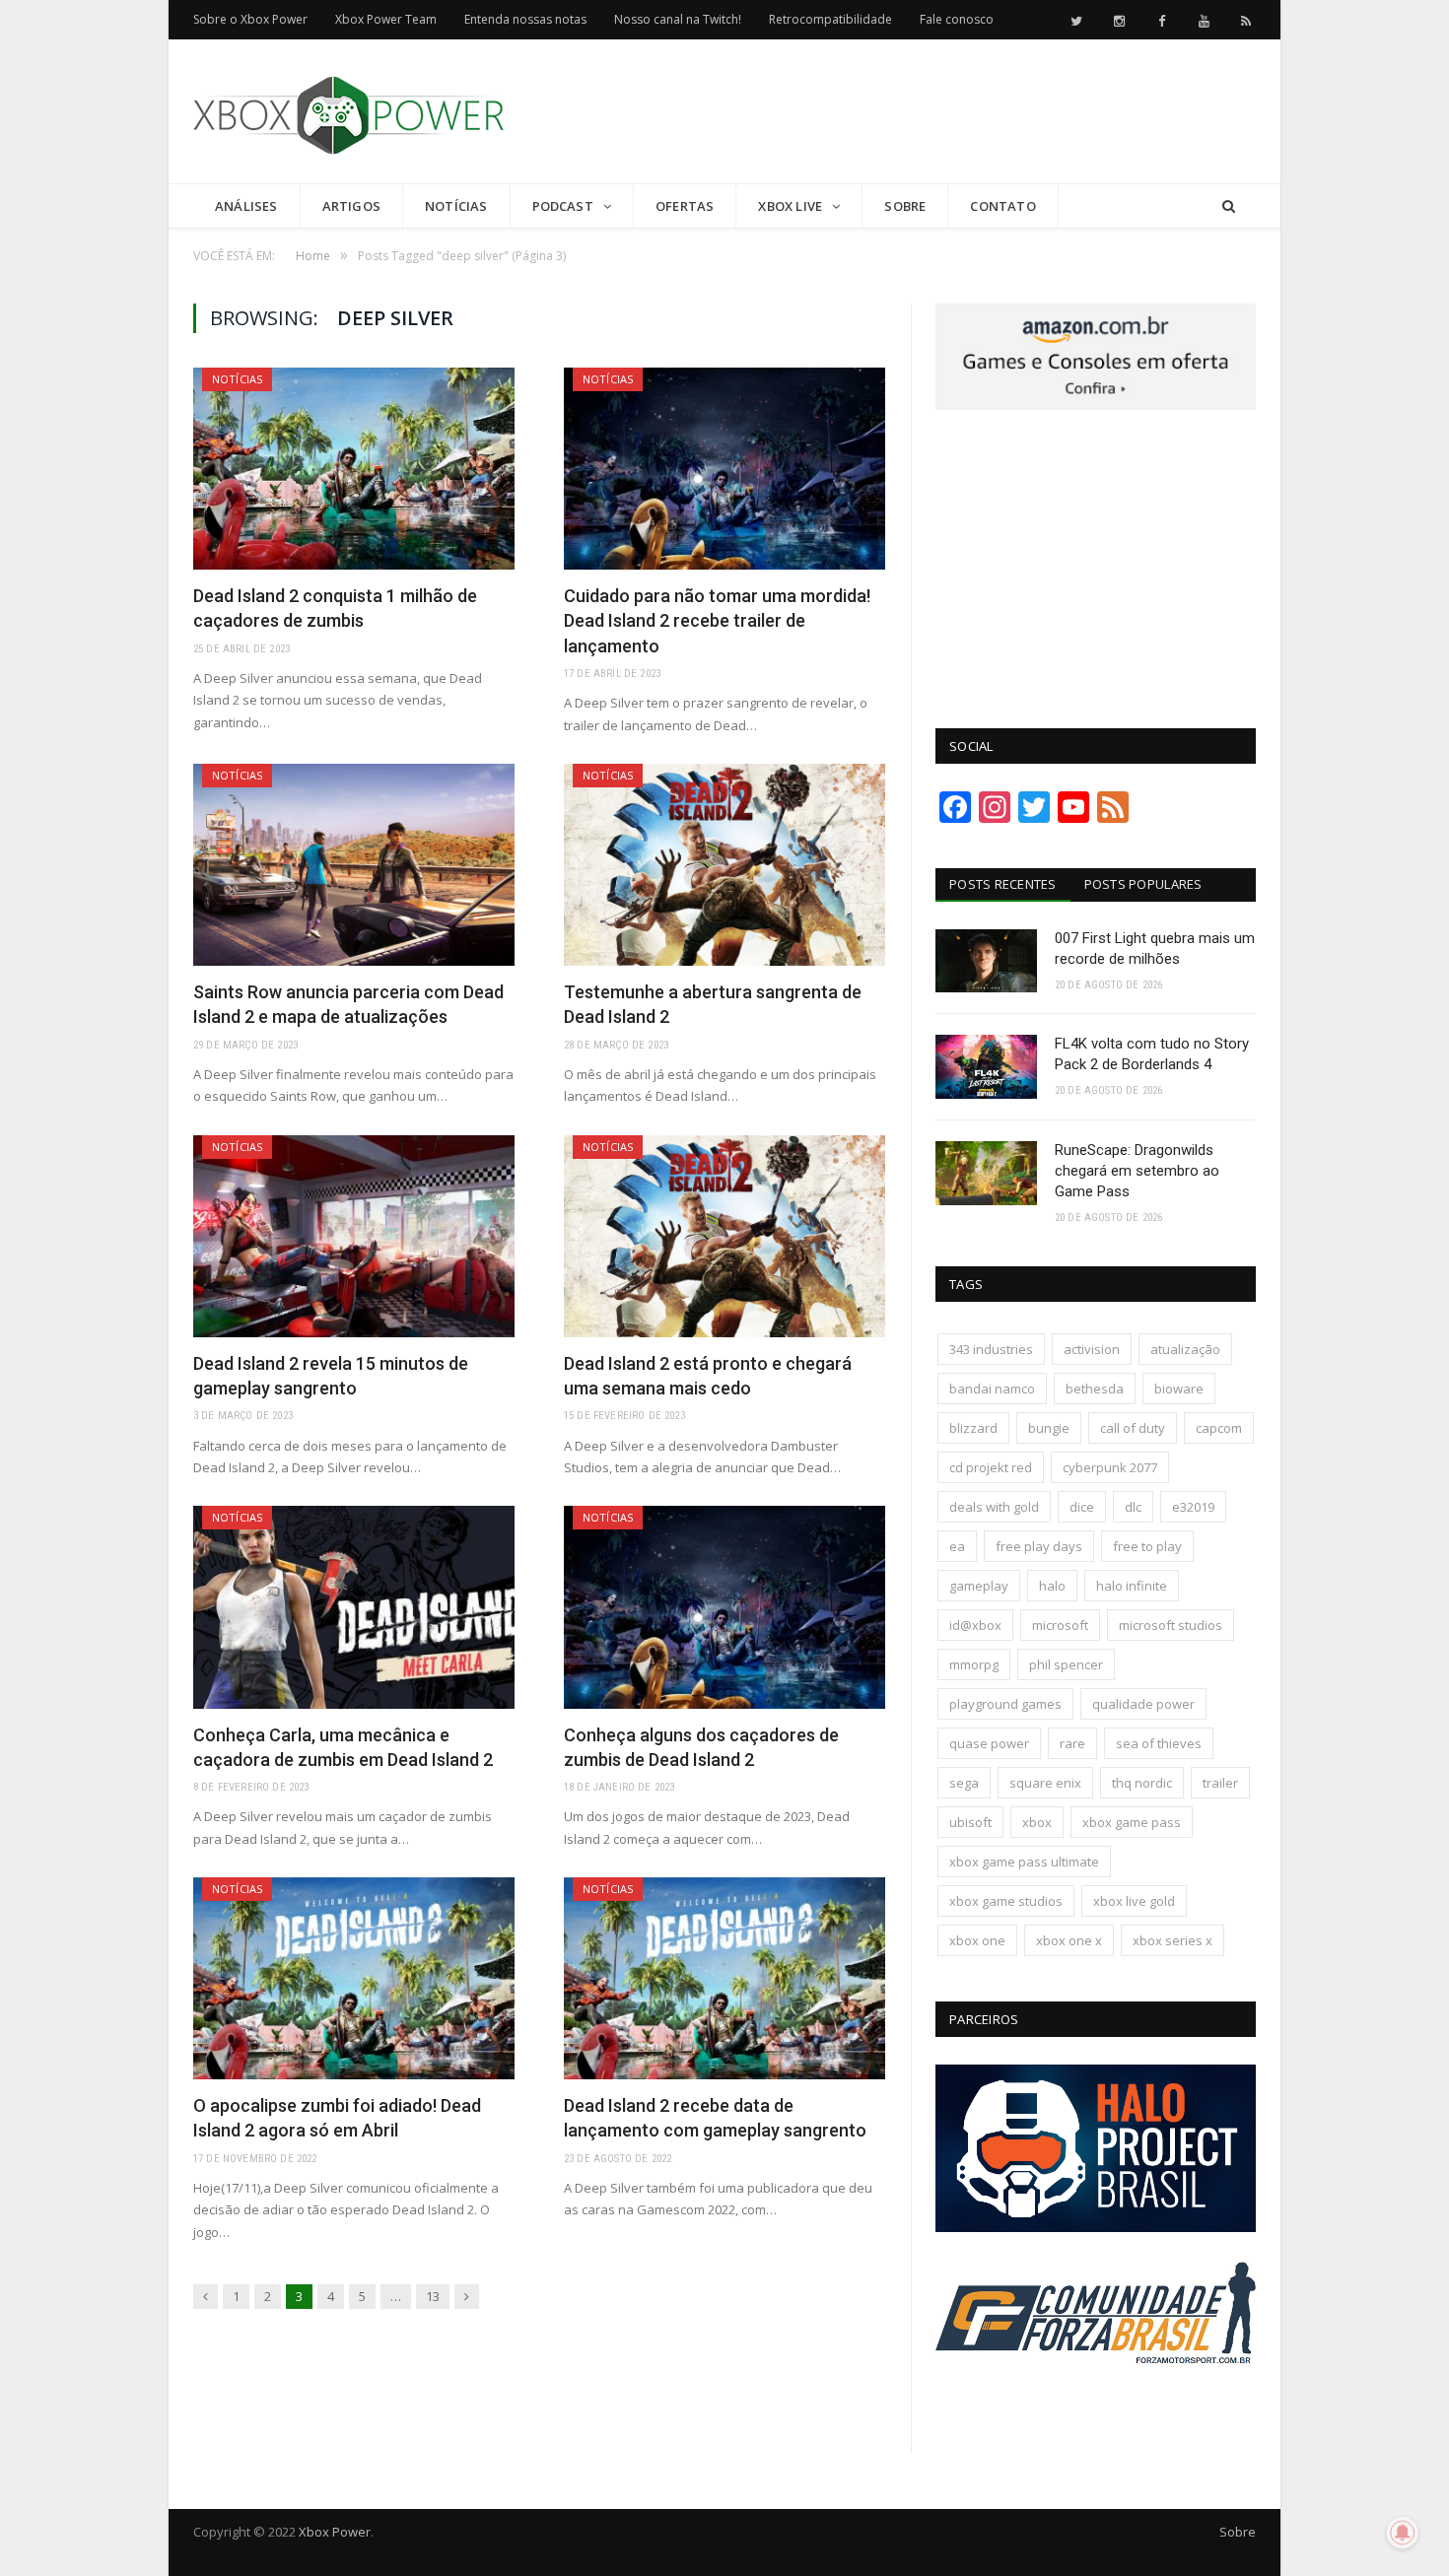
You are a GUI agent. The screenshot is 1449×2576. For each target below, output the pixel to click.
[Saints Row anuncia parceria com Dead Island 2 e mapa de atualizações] (354, 865)
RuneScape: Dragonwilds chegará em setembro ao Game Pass (1137, 1171)
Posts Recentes (1003, 884)
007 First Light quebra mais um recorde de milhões (1155, 949)
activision (1092, 1349)
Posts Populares (1143, 884)
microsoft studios (1171, 1625)
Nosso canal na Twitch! (678, 19)
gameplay (979, 1586)
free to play (1147, 1546)
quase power (989, 1743)
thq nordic (1142, 1783)
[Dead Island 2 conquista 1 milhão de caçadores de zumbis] (354, 469)
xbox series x (1173, 1940)
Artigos (351, 206)
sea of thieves (1159, 1743)
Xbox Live (790, 206)
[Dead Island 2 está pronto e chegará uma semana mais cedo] (724, 1236)
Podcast (563, 206)
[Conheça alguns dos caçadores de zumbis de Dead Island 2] (724, 1607)
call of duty (1133, 1428)
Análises (246, 206)
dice (1082, 1507)
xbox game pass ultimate (1024, 1862)
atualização (1185, 1349)
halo (1052, 1586)
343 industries (991, 1349)
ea (957, 1546)
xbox (1037, 1822)
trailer (1220, 1783)
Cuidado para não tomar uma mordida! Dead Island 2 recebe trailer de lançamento (717, 620)
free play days (1039, 1546)
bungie (1049, 1428)
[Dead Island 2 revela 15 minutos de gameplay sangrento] (354, 1236)
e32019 (1193, 1507)
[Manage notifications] (1403, 2533)
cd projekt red (991, 1467)
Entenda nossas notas (525, 19)
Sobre (905, 206)
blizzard (973, 1428)
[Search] (1229, 206)
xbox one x (1069, 1940)
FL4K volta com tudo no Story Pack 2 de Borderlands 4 (1152, 1054)
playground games (1005, 1704)
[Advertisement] (897, 112)
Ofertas (685, 206)
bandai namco (992, 1389)
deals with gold (994, 1507)
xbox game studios (1006, 1901)
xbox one (977, 1940)
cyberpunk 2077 (1110, 1467)
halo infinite (1132, 1586)
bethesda (1095, 1389)
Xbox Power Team (386, 19)
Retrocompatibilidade (830, 19)
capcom (1219, 1428)
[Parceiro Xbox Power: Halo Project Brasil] (1096, 2227)
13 (433, 2296)
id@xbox (975, 1625)
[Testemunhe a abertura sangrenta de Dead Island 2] (724, 865)
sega (964, 1783)
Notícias (456, 206)
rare (1072, 1743)
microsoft (1060, 1625)
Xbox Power (335, 2532)
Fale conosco (957, 19)
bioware (1179, 1389)
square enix (1045, 1783)
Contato (1002, 206)
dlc (1133, 1507)
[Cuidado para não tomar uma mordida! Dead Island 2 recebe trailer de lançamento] (724, 469)
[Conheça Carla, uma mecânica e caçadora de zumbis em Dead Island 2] (354, 1607)
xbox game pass (1132, 1822)
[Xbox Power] (348, 111)
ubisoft (970, 1822)
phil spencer (1066, 1664)
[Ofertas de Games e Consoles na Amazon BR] (1096, 405)
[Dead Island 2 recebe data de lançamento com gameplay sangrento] (724, 1978)
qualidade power (1143, 1704)
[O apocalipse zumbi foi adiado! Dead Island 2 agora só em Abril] (354, 1978)
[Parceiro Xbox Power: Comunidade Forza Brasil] (1096, 2401)
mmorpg (974, 1664)
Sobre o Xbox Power (250, 19)
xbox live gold (1134, 1901)
